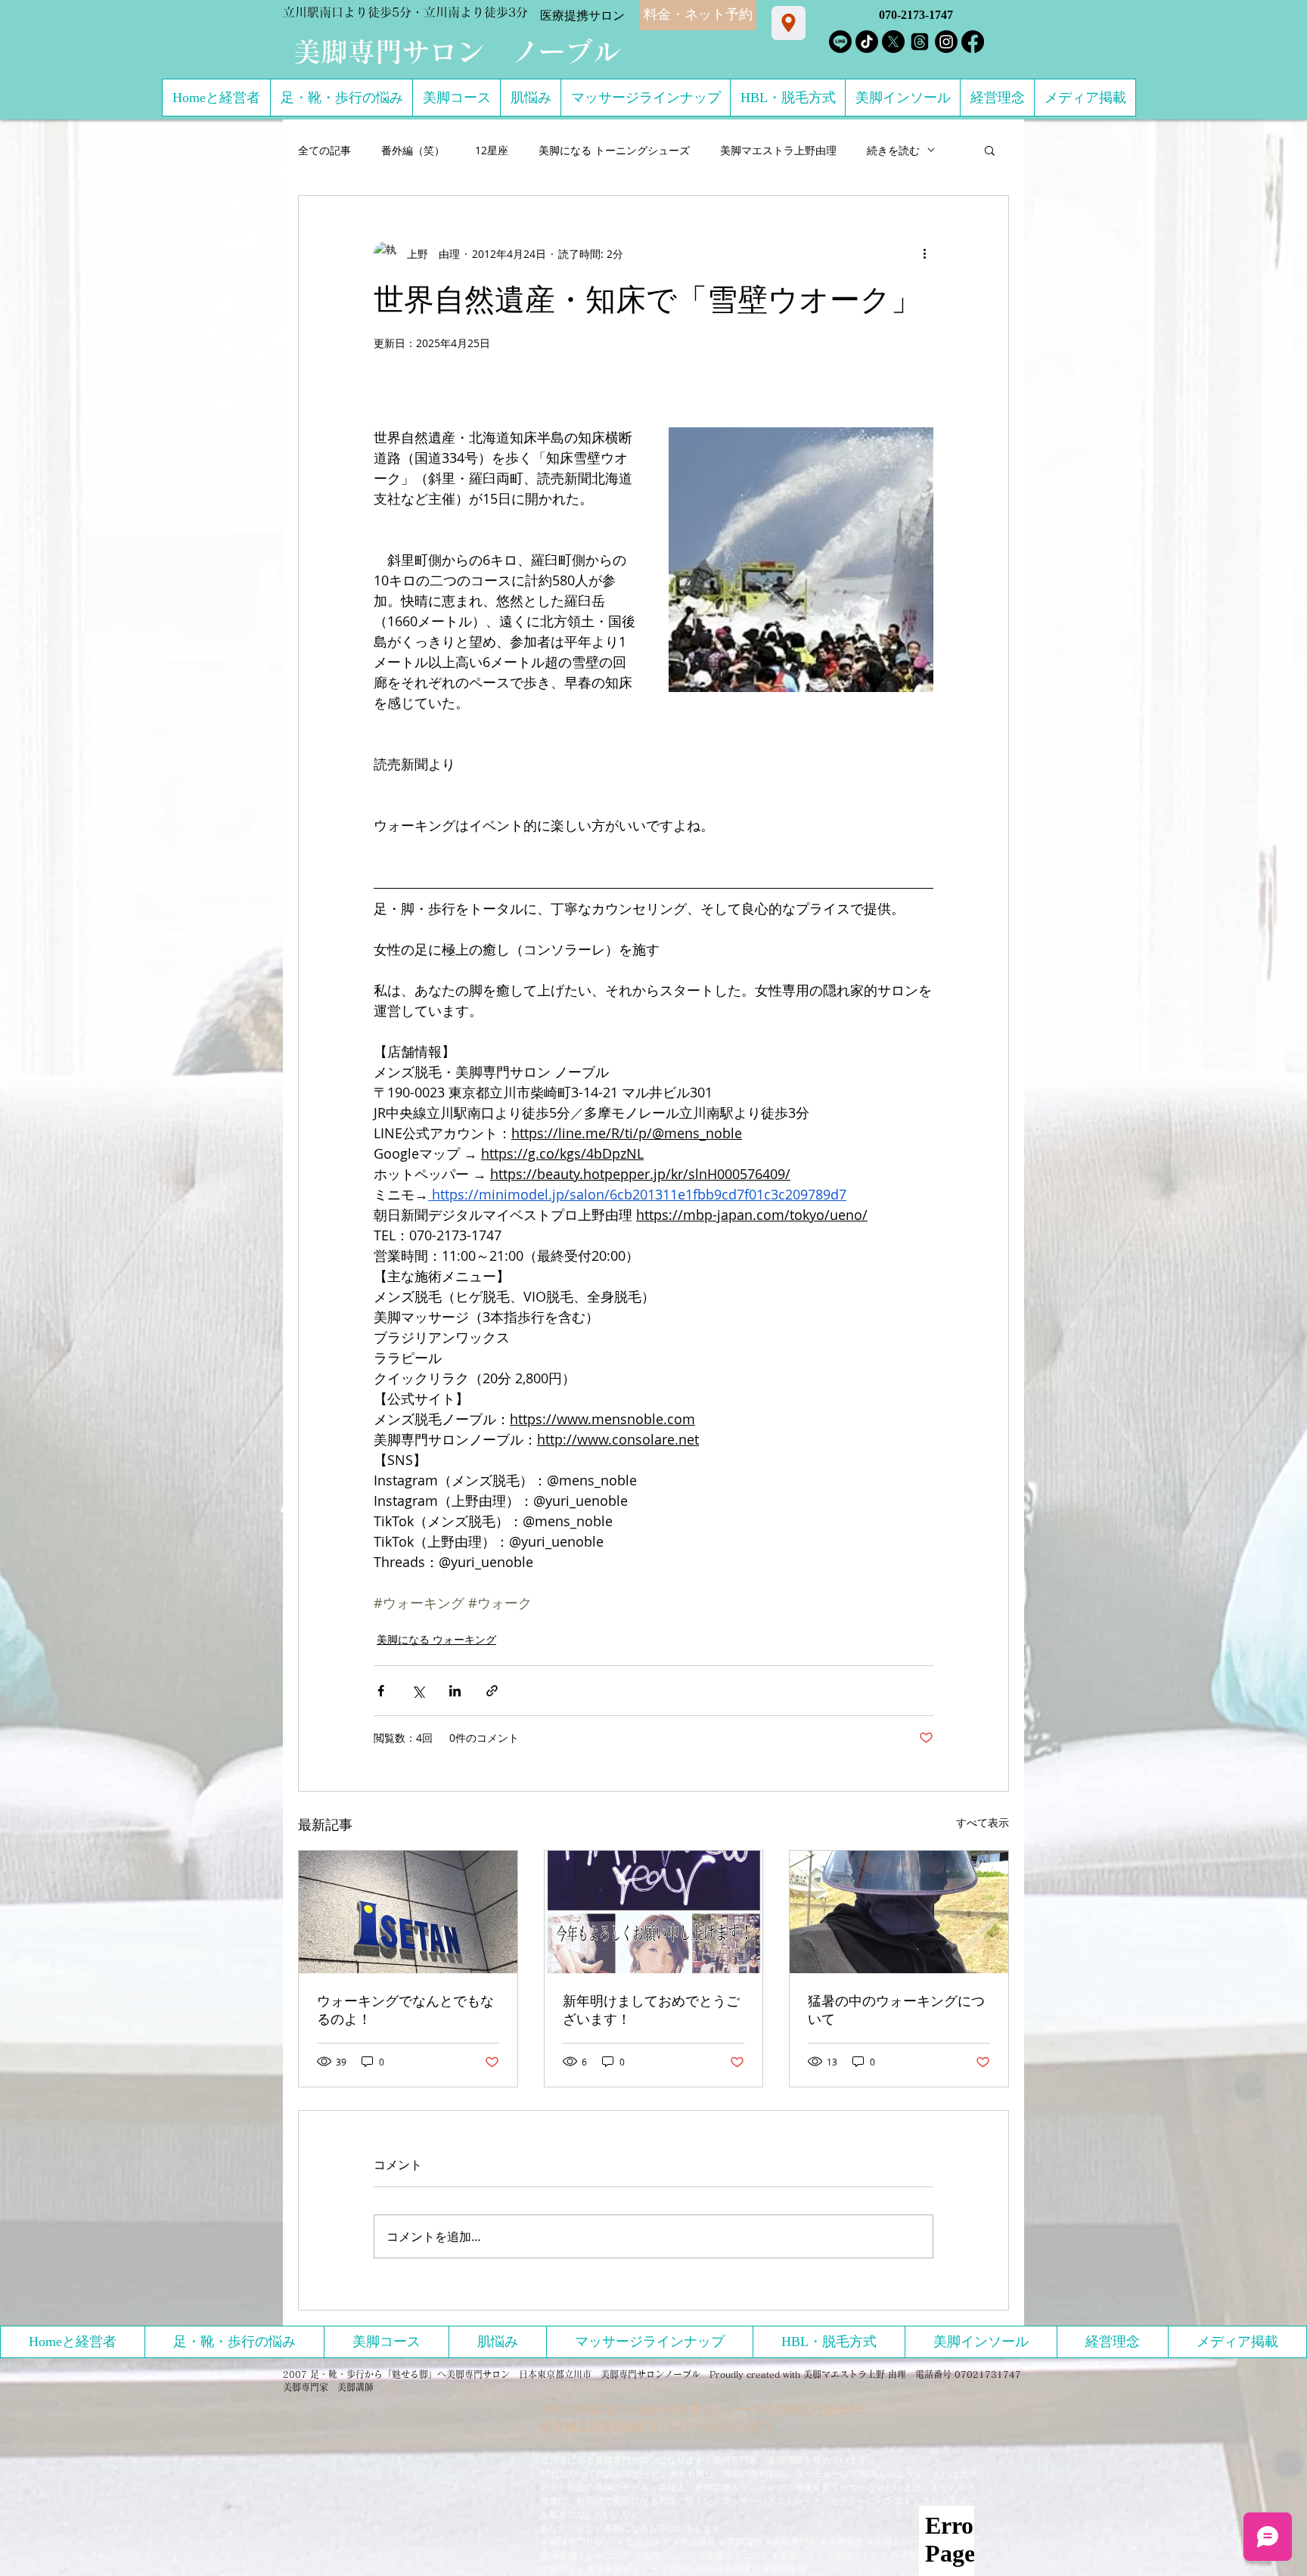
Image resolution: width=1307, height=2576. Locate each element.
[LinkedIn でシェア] (455, 1691)
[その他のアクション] (924, 253)
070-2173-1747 (916, 15)
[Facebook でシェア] (381, 1691)
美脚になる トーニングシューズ (614, 150)
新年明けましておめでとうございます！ (651, 2010)
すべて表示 (983, 1822)
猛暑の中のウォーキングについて (896, 2010)
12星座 (492, 150)
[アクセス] (789, 23)
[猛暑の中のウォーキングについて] (899, 1912)
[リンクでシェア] (492, 1691)
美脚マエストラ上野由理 (778, 150)
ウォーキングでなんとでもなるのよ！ (405, 2010)
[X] (893, 42)
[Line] (840, 42)
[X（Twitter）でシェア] (418, 1691)
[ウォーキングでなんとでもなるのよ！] (408, 1912)
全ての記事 (324, 150)
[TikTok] (867, 42)
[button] (990, 150)
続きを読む (893, 150)
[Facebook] (973, 42)
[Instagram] (946, 42)
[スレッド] (920, 42)
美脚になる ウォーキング (436, 1639)
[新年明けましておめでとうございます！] (654, 1912)
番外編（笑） (413, 150)
